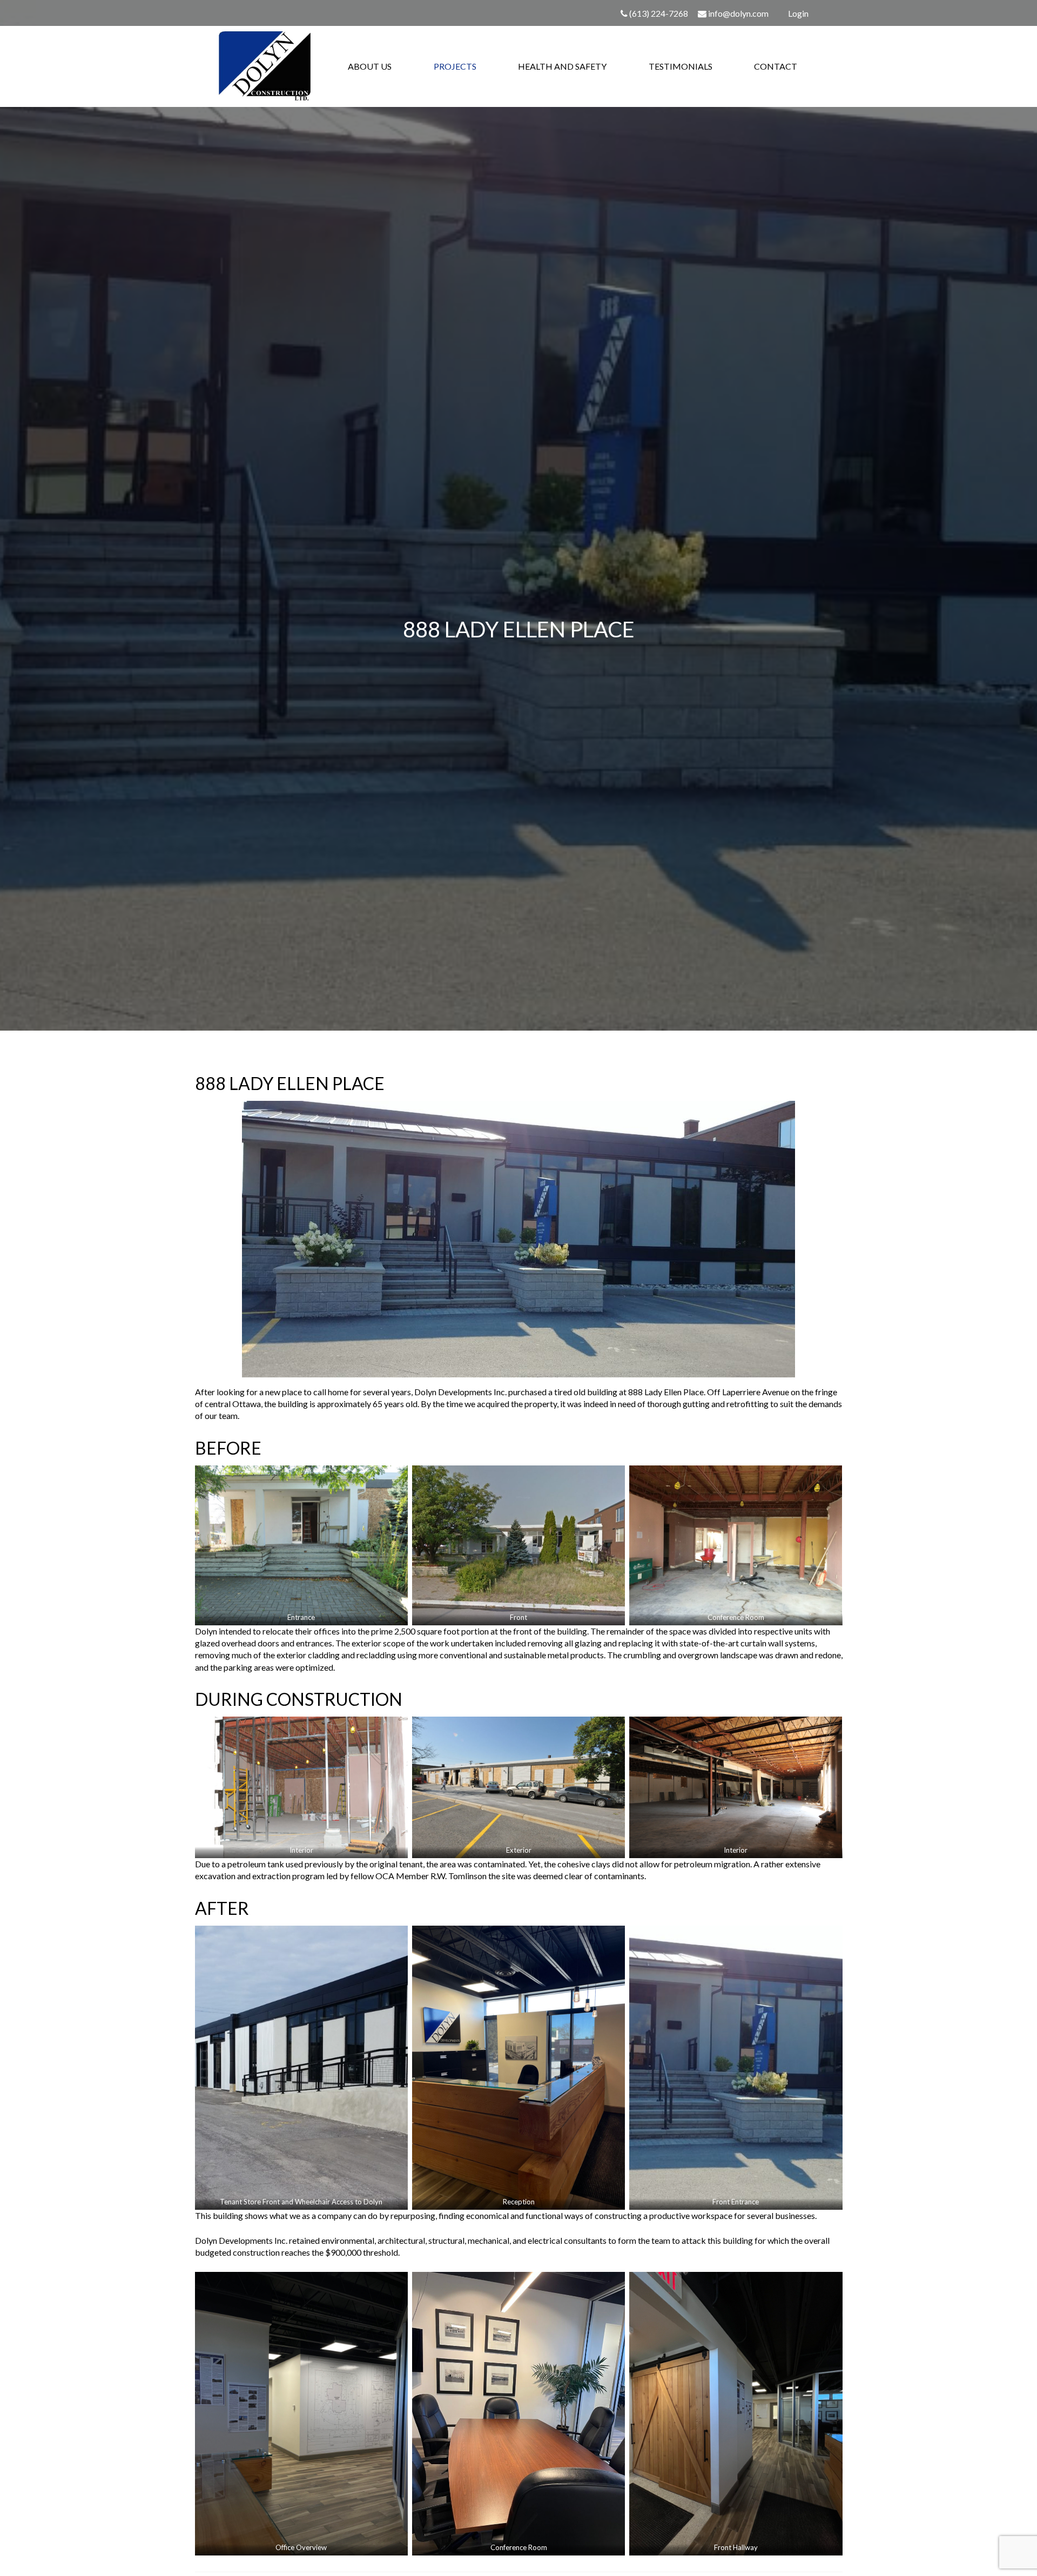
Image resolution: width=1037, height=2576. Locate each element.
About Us (370, 66)
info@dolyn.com (738, 13)
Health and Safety (562, 66)
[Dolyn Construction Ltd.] (265, 66)
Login (798, 13)
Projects (455, 66)
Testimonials (681, 66)
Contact (776, 66)
